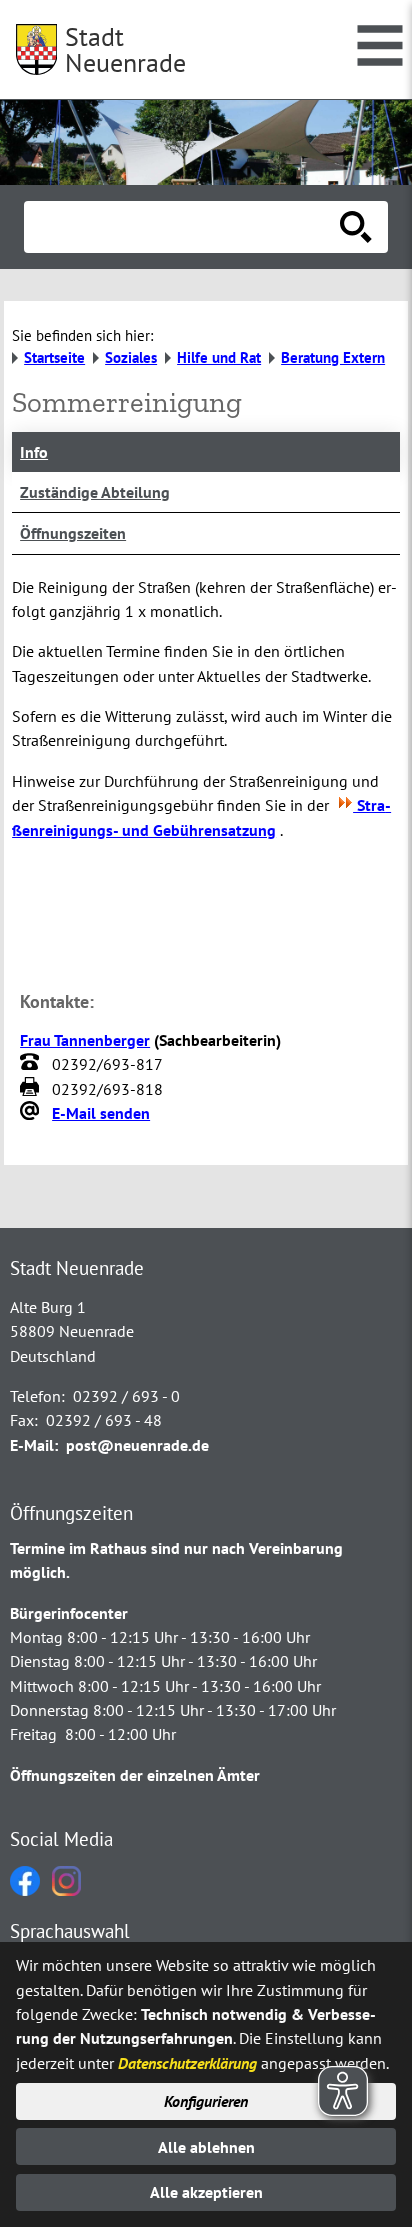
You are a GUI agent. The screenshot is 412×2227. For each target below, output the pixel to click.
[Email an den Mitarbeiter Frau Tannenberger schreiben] (32, 1113)
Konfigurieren (206, 2101)
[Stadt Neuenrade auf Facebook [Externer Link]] (25, 1890)
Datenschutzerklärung (187, 2063)
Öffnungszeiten (73, 533)
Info (34, 452)
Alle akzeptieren (206, 2192)
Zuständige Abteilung (95, 492)
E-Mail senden (101, 1113)
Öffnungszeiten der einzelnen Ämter (135, 1775)
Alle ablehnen (206, 2147)
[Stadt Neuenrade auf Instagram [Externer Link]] (66, 1890)
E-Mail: (34, 1445)
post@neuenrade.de (137, 1445)
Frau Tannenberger (85, 1040)
